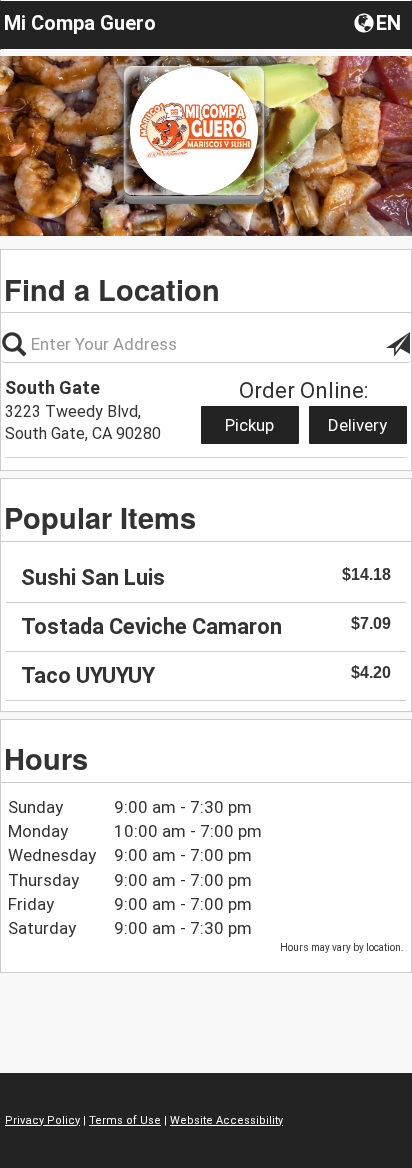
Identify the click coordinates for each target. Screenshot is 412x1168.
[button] (379, 22)
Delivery (357, 425)
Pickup (249, 425)
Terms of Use (125, 1120)
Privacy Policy (42, 1120)
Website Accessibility (226, 1120)
